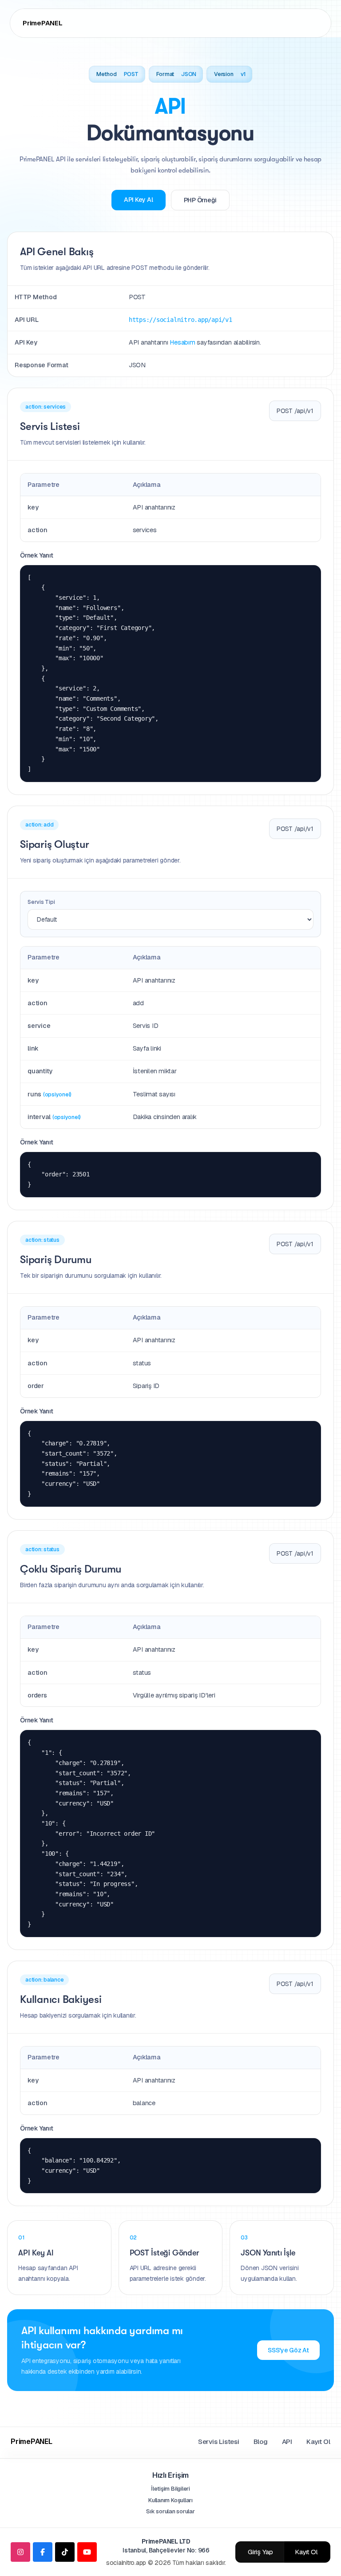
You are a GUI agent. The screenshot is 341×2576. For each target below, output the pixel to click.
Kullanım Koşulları (170, 2500)
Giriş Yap (260, 2552)
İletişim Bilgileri (170, 2489)
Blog (261, 2442)
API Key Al (139, 200)
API (287, 2442)
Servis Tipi (41, 902)
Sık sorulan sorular (170, 2511)
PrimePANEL (43, 23)
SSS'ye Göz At (288, 2350)
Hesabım (182, 342)
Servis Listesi (219, 2442)
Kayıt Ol (318, 2442)
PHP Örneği (200, 200)
